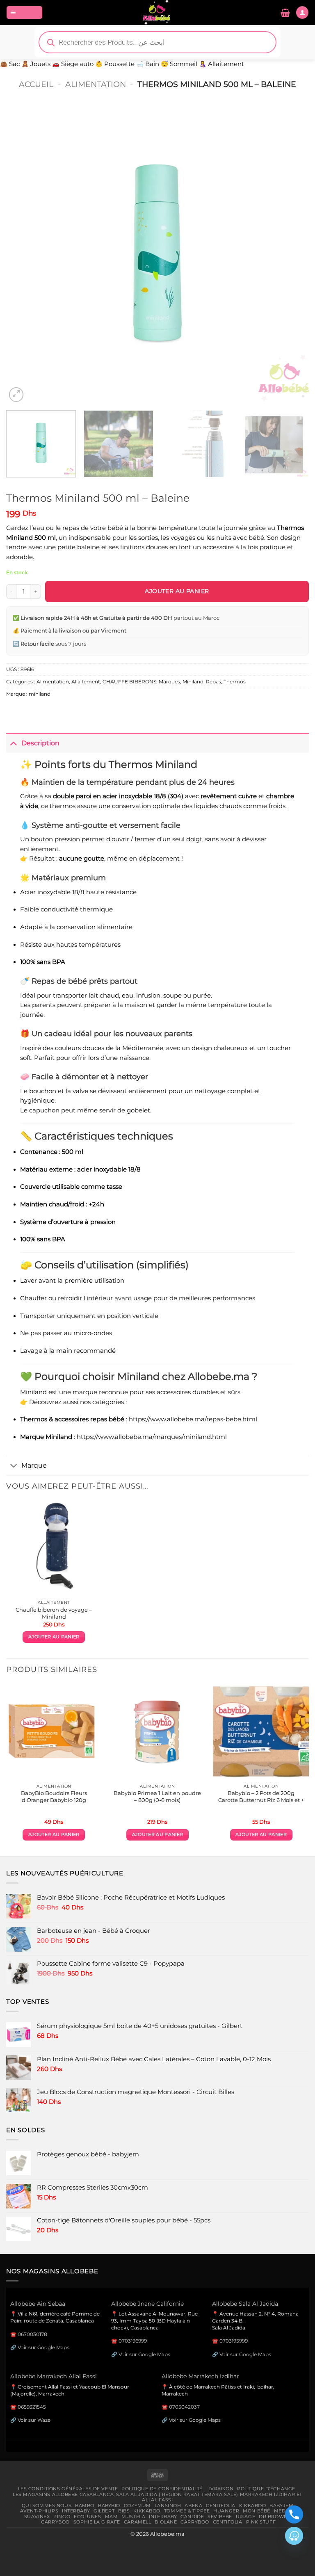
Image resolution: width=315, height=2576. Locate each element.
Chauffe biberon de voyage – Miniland (54, 1613)
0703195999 (234, 2341)
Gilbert (104, 2511)
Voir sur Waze (34, 2420)
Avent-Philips (39, 2511)
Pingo (62, 2517)
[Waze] (294, 2536)
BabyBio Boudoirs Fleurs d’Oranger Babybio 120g (54, 1796)
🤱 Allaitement (221, 64)
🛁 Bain (148, 64)
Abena (193, 2505)
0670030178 (32, 2334)
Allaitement (86, 682)
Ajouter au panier (177, 591)
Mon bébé (257, 2511)
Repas (213, 682)
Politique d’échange (266, 2489)
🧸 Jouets (36, 64)
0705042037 (184, 2407)
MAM (112, 2517)
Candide (192, 2517)
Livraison (220, 2489)
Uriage (245, 2517)
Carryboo (55, 2522)
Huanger (226, 2511)
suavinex (37, 2517)
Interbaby (76, 2511)
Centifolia (221, 2505)
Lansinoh (168, 2505)
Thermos (235, 682)
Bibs (124, 2511)
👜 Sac (10, 64)
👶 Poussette (115, 64)
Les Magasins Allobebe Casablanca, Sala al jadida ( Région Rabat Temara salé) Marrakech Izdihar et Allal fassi (157, 2497)
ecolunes (88, 2517)
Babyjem (281, 2505)
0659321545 (32, 2407)
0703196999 (133, 2341)
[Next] (292, 253)
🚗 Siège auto (73, 64)
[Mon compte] (302, 12)
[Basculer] (14, 743)
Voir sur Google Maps (43, 2347)
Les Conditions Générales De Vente (68, 2489)
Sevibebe (220, 2517)
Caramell (138, 2522)
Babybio (109, 2505)
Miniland (193, 682)
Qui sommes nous (47, 2505)
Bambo (85, 2505)
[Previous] (23, 253)
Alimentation (96, 84)
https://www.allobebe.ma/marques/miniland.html (152, 1437)
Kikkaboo (253, 2505)
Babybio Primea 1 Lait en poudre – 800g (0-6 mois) (157, 1796)
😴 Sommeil (179, 64)
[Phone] (294, 2514)
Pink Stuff (261, 2522)
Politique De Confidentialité (162, 2489)
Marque (34, 1465)
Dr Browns (275, 2517)
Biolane (166, 2522)
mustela (133, 2517)
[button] (24, 12)
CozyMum (137, 2505)
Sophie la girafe (97, 2522)
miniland (40, 694)
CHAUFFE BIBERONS (129, 682)
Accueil (36, 84)
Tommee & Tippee (187, 2511)
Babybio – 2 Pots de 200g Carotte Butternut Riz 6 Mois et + (261, 1796)
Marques (169, 682)
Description (40, 743)
